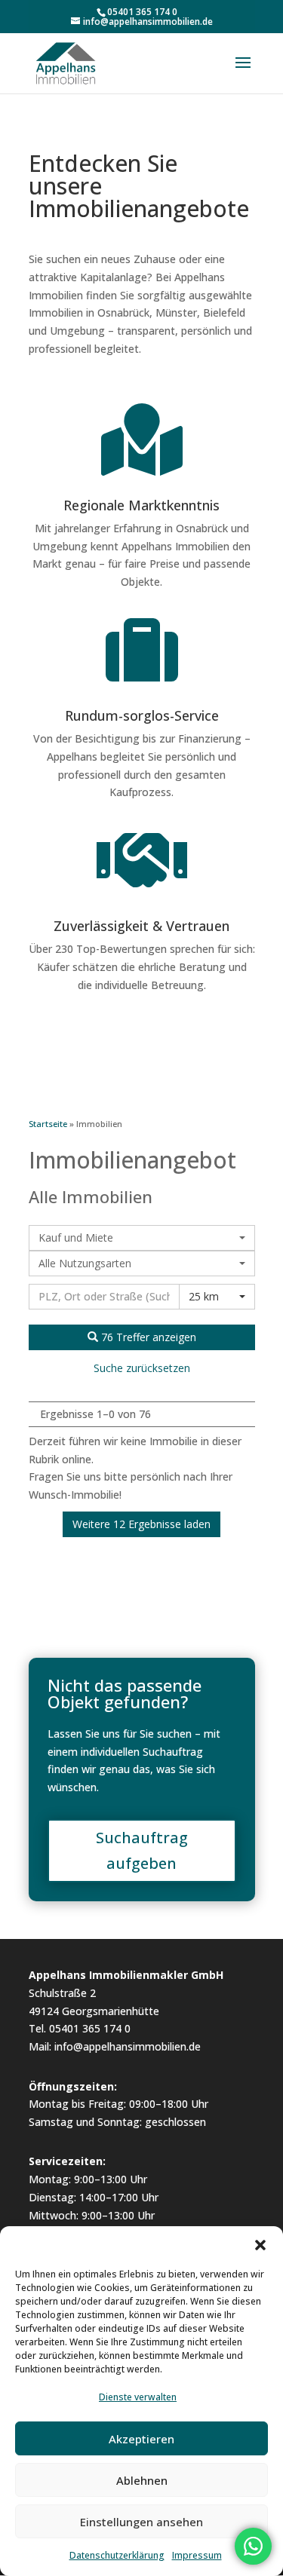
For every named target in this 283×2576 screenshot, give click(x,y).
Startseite (48, 1124)
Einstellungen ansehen (141, 2522)
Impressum (197, 2555)
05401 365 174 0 (142, 12)
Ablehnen (142, 2480)
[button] (260, 2245)
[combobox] (142, 1238)
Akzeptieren (141, 2439)
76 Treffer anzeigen (147, 1337)
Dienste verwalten (138, 2397)
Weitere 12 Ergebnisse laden (141, 1524)
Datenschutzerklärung (117, 2555)
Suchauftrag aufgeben (142, 1850)
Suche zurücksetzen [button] (142, 1368)
